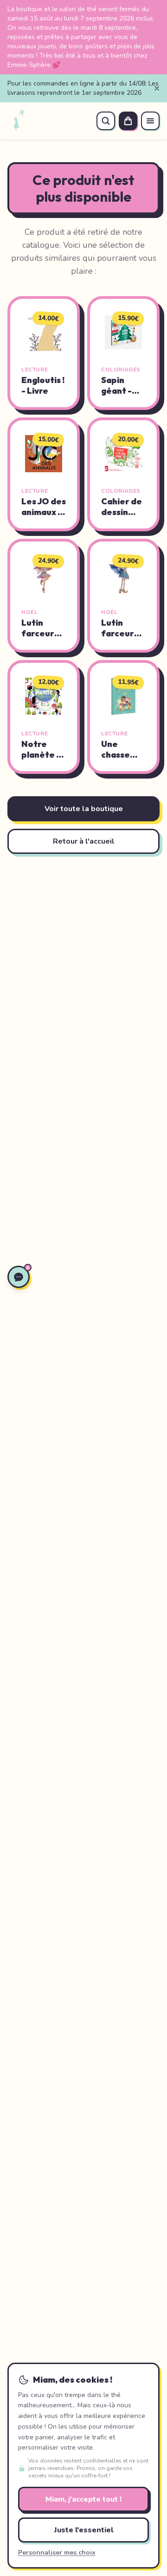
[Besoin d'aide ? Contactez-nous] (19, 1277)
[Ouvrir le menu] (150, 121)
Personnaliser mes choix (57, 2553)
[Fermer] (157, 88)
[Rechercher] (106, 121)
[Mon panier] (128, 121)
